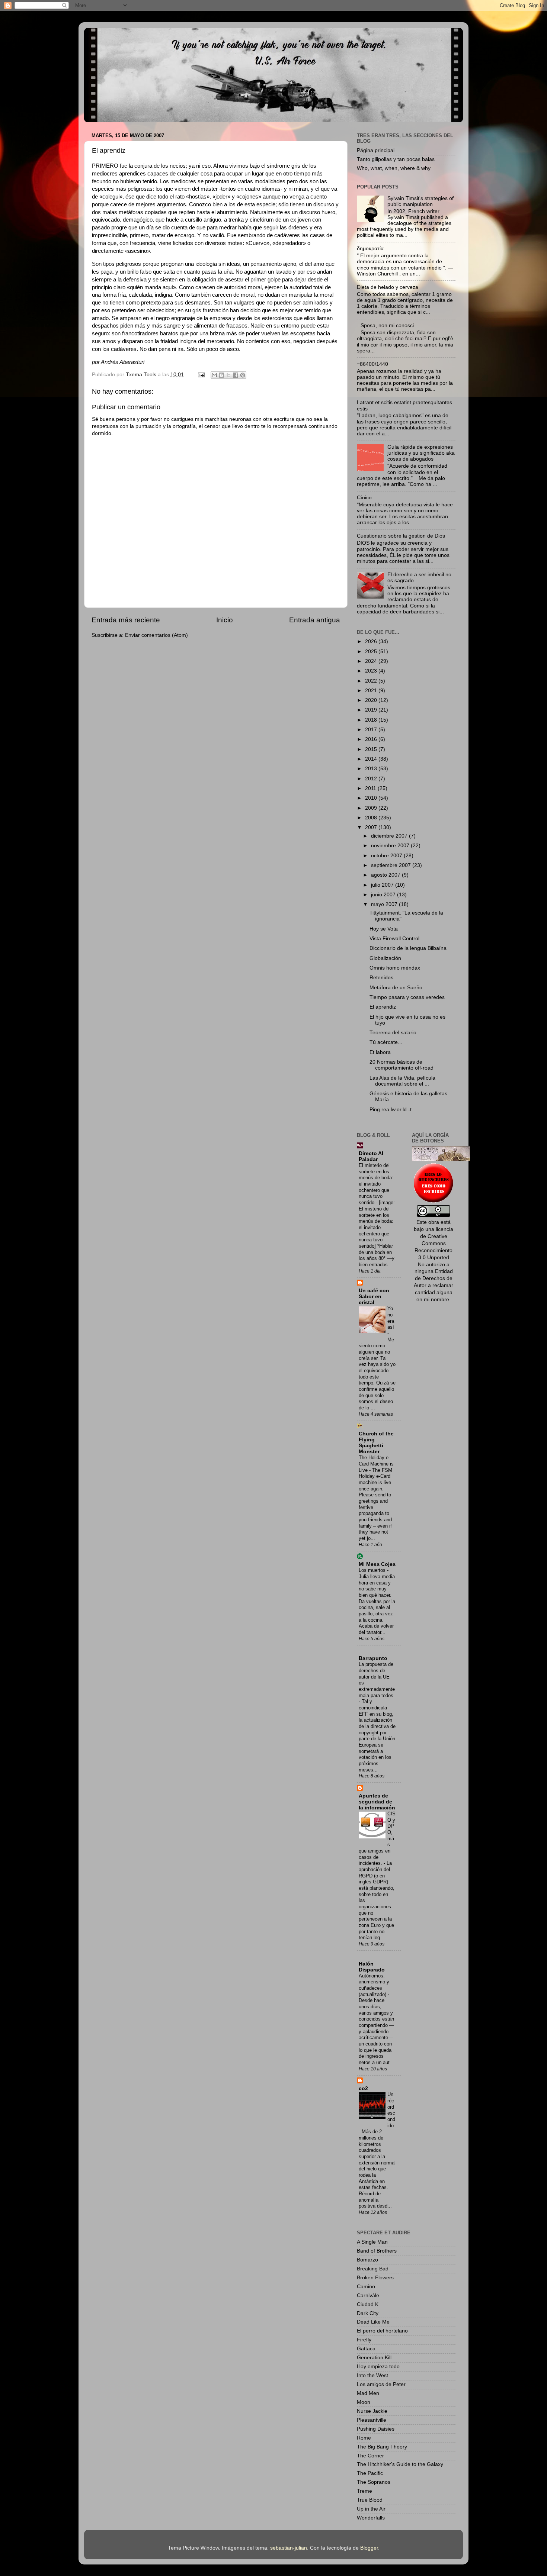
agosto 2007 (386, 875)
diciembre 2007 (390, 836)
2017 (372, 730)
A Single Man (372, 2242)
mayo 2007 (385, 904)
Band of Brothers (377, 2251)
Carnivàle (368, 2295)
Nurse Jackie (372, 2411)
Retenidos (381, 978)
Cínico (364, 498)
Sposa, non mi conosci (387, 325)
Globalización (385, 958)
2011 (371, 788)
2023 (372, 671)
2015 (372, 749)
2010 (372, 798)
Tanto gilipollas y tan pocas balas (396, 159)
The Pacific (370, 2473)
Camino (366, 2287)
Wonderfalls (371, 2518)
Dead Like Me (373, 2322)
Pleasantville (372, 2420)
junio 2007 (384, 895)
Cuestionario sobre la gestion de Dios (401, 536)
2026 (372, 641)
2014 (372, 759)
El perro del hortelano (382, 2331)
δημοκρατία (370, 249)
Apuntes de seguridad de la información (377, 1802)
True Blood (370, 2500)
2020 (372, 700)
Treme (364, 2491)
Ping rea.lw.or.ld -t (391, 1110)
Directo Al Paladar (371, 1156)
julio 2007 (383, 885)
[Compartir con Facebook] (236, 375)
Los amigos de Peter (381, 2384)
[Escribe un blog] (221, 375)
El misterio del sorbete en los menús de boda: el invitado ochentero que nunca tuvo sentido (376, 1184)
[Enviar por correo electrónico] (214, 375)
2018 (372, 720)
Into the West (372, 2375)
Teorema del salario (393, 1033)
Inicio (225, 620)
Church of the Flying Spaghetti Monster (376, 1443)
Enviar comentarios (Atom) (156, 635)
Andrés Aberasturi (123, 362)
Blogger (369, 2548)
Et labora (380, 1052)
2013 (372, 769)
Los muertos (373, 1570)
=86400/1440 (372, 364)
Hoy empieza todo (378, 2367)
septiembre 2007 (392, 865)
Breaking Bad (373, 2269)
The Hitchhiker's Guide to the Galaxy (400, 2464)
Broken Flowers (375, 2278)
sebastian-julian (289, 2548)
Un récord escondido (391, 2110)
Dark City (368, 2313)
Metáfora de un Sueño (396, 988)
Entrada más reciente (126, 620)
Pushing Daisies (376, 2429)
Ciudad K (368, 2304)
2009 (372, 808)
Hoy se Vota (384, 929)
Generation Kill (374, 2358)
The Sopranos (374, 2482)
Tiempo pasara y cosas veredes (407, 997)
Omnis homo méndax (395, 968)
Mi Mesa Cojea (377, 1564)
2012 (372, 779)
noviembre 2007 (391, 846)
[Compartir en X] (228, 375)
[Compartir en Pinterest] (243, 375)
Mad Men (368, 2393)
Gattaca (366, 2349)
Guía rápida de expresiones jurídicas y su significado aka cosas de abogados (421, 453)
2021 (372, 691)
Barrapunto (373, 1658)
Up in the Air (371, 2509)
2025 (372, 652)
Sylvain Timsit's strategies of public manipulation (420, 201)
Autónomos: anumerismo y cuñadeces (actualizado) (374, 1985)
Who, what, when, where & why (394, 168)
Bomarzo (367, 2260)
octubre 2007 (387, 856)
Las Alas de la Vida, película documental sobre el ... (402, 1081)
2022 (372, 681)
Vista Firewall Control (394, 939)
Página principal (376, 150)
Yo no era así (391, 1318)
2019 (372, 710)
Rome (364, 2438)
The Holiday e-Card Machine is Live (376, 1464)
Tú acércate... (386, 1042)
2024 (372, 661)
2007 (372, 827)
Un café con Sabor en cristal (374, 1297)
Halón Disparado (372, 1967)
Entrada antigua (315, 620)
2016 (372, 739)
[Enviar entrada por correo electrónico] (201, 375)
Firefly (364, 2340)
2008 (372, 818)
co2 (363, 2088)
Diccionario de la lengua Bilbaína (408, 948)
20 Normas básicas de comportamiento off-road (402, 1065)
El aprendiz (383, 1007)
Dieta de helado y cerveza (388, 287)
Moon (364, 2402)
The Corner (370, 2456)
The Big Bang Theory (382, 2447)
